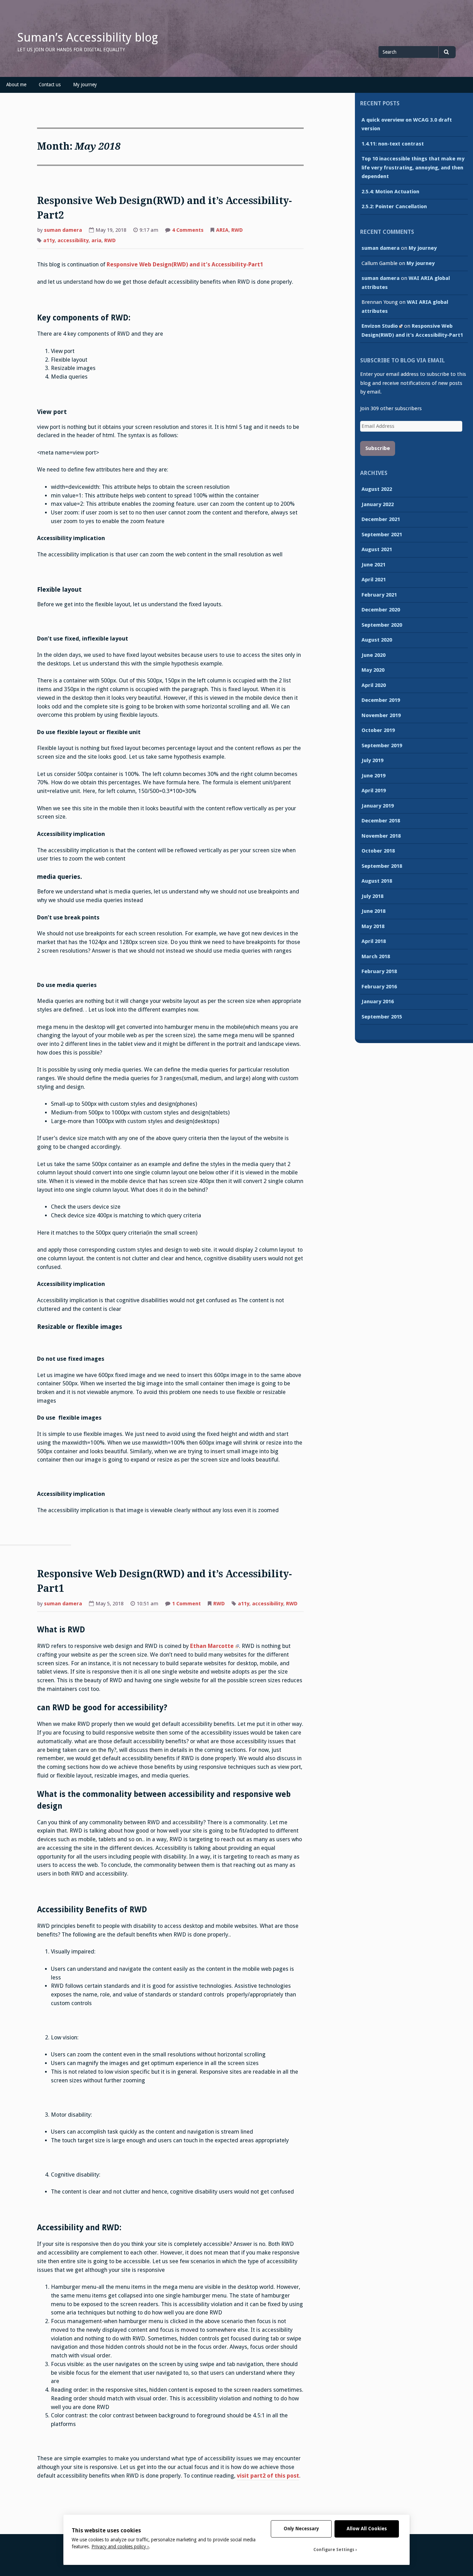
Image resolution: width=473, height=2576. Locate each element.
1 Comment (186, 1604)
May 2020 (373, 670)
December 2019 (381, 700)
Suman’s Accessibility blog (88, 37)
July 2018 (372, 896)
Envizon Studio (380, 326)
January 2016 (378, 1002)
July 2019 (372, 760)
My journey (85, 85)
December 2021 (381, 519)
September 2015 (382, 1017)
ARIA (222, 230)
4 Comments (188, 231)
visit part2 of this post (268, 2476)
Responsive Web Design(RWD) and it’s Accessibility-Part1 (185, 264)
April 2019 (374, 791)
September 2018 (382, 866)
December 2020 (381, 610)
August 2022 (377, 489)
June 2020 (373, 655)
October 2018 (378, 851)
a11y (49, 240)
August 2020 (377, 640)
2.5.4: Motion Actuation (390, 192)
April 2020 (374, 685)
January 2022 (378, 504)
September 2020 (382, 625)
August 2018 (377, 881)
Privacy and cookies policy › (120, 2547)
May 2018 (373, 926)
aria (96, 240)
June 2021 (373, 565)
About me (16, 85)
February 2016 (379, 987)
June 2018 (373, 911)
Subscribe (378, 448)
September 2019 (382, 746)
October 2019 (378, 730)
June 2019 (373, 776)
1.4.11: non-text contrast (393, 144)
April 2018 (374, 941)
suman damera (63, 230)
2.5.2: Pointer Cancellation (394, 206)
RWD (237, 230)
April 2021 (374, 580)
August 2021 (377, 549)
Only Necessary (301, 2529)
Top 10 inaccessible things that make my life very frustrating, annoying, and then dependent (413, 167)
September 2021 (382, 535)
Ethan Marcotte (212, 1646)
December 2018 (381, 821)
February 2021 (379, 595)
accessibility (73, 240)
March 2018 (376, 956)
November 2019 (381, 715)
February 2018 (379, 971)
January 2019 (378, 806)
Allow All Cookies (367, 2529)
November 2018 (381, 836)
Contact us (50, 85)
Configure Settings (334, 2550)
